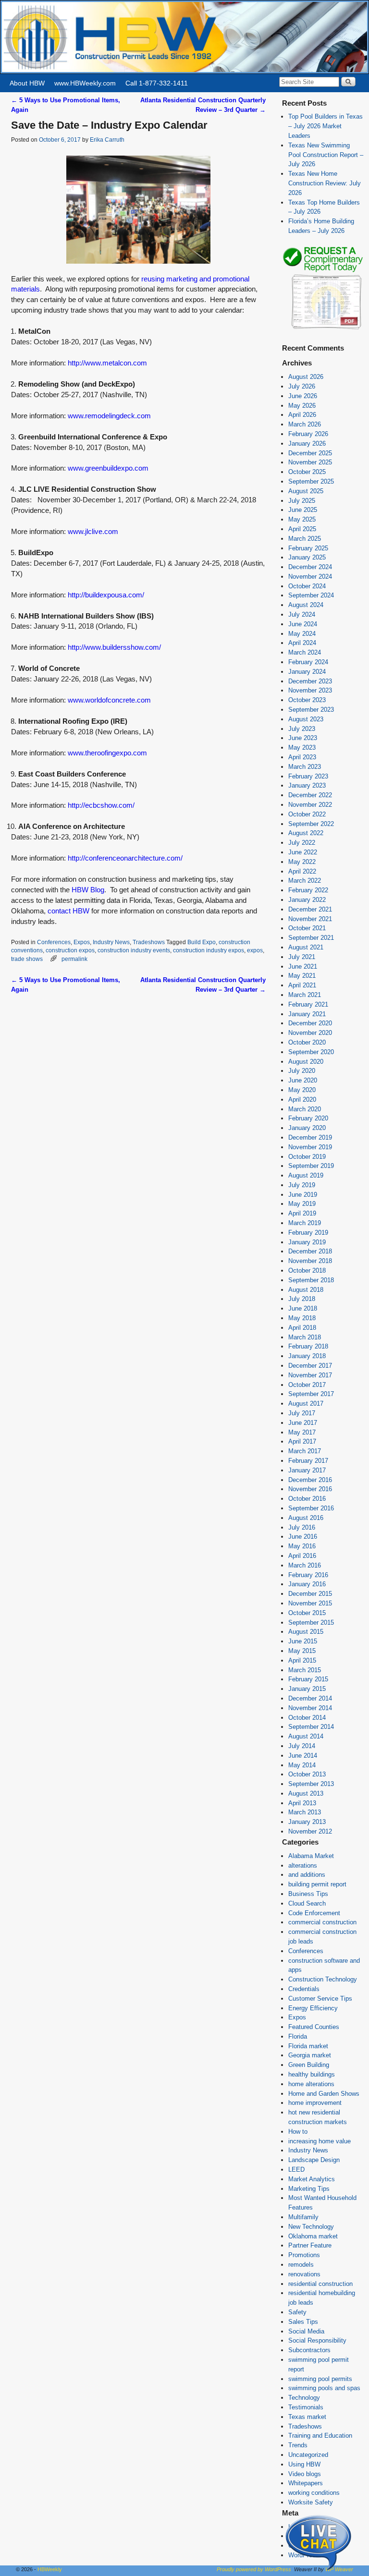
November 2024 (310, 577)
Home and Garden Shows (324, 2094)
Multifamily (303, 2217)
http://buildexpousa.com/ (106, 595)
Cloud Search (307, 1903)
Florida (298, 2036)
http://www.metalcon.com (107, 363)
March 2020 (305, 1109)
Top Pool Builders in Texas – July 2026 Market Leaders (326, 126)
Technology (304, 2398)
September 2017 (311, 1394)
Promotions (304, 2255)
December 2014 (310, 1698)
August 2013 (306, 1793)
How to (298, 2132)
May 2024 (302, 634)
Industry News (111, 942)
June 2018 (303, 1308)
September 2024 (311, 595)
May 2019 (302, 1204)
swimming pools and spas (324, 2388)
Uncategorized (308, 2455)
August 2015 (306, 1632)
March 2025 (305, 539)
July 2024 (302, 614)
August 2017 (306, 1403)
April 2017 (302, 1441)
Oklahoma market (313, 2236)
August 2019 (306, 1175)
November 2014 (310, 1708)
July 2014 (302, 1746)
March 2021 (305, 995)
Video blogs (305, 2474)
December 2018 (310, 1251)
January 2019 (307, 1242)
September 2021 (311, 938)
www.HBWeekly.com (85, 83)
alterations (303, 1865)
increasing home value (320, 2141)
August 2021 (306, 947)
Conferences (54, 942)
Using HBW (304, 2464)
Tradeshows (149, 942)
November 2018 (310, 1261)
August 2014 (306, 1736)
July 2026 (302, 386)
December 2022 (310, 795)
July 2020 (302, 1071)
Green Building (309, 2065)
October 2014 (307, 1718)
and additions (307, 1875)
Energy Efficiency (313, 2008)
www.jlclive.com (93, 532)
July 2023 (302, 729)
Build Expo (202, 942)
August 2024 (306, 605)
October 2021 (307, 928)
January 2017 (307, 1470)
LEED (296, 2169)
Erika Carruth (107, 140)
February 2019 (308, 1233)
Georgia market (310, 2055)
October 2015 (307, 1613)
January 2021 (307, 1014)
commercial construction (322, 1922)
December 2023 (310, 681)
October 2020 (307, 1042)
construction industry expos (209, 950)
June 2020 (303, 1080)
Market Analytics (312, 2179)
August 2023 (306, 719)
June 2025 (303, 510)
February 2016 (308, 1575)
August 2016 (306, 1518)
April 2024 (302, 643)
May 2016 (302, 1546)
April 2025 (302, 529)
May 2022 (302, 862)
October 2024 (307, 586)
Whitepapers (306, 2483)
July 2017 (302, 1413)
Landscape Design (314, 2160)
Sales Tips (303, 2322)
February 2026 (308, 434)
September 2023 (311, 710)
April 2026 (302, 415)
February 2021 (308, 1004)
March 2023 (305, 767)
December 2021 (310, 909)
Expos (82, 942)
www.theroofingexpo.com (107, 753)
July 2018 (302, 1299)
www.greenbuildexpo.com (108, 468)
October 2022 (307, 814)
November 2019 (310, 1147)
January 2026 (307, 444)
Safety (297, 2312)
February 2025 (308, 548)
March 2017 (305, 1451)
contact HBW (68, 911)
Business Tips (308, 1894)
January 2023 (307, 785)
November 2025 (310, 462)
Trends (298, 2445)
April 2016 (302, 1556)
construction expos (70, 950)
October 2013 (307, 1774)
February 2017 (308, 1461)
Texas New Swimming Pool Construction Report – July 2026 (326, 155)
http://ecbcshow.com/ (101, 805)
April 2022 (302, 871)
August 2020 (306, 1062)
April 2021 (302, 985)
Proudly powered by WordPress (254, 2569)
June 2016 (303, 1537)
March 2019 (305, 1223)
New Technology (311, 2227)
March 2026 (305, 424)
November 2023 (310, 690)
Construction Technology (323, 1979)
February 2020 (308, 1118)
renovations (304, 2274)
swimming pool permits (320, 2379)
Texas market (307, 2417)
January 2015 (307, 1689)
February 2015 (308, 1679)
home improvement (315, 2103)
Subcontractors (309, 2350)
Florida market (308, 2046)
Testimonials (306, 2407)
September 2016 (311, 1508)
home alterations (311, 2084)
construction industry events (134, 950)
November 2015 (310, 1603)
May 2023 (302, 747)
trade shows (27, 959)
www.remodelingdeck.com (109, 416)
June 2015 (303, 1641)
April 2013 (302, 1803)
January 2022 (307, 900)
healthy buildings (312, 2074)
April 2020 (302, 1100)
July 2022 (302, 843)
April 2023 (302, 757)
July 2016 (302, 1527)
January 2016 (307, 1584)
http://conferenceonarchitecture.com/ (125, 858)
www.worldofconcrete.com (109, 700)
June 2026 (303, 396)
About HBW (27, 83)
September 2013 (311, 1784)
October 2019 (307, 1157)
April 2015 (302, 1660)
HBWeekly (50, 2569)
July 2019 (302, 1185)
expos (255, 950)
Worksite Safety (311, 2502)
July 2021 (302, 957)
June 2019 (303, 1195)
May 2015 (302, 1651)
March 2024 (305, 652)
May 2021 (302, 976)
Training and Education (320, 2436)
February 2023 (308, 776)
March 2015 (305, 1670)
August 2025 (306, 491)
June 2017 (303, 1423)
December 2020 (310, 1023)
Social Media (306, 2331)
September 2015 (311, 1622)
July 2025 (302, 501)
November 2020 (310, 1033)
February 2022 (308, 890)
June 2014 (303, 1756)
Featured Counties (314, 2027)
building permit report (317, 1884)
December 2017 (310, 1366)
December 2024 (310, 567)
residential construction (320, 2284)
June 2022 (303, 852)
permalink (74, 959)
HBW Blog (88, 890)
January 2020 (307, 1128)
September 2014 (311, 1727)
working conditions (314, 2493)
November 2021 (310, 919)
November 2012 (310, 1831)
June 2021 (303, 966)
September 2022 (311, 824)
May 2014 (302, 1765)
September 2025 (311, 481)
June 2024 (303, 624)
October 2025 (307, 472)
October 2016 (307, 1499)
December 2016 (310, 1480)
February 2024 (308, 662)
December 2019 (310, 1137)
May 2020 (302, 1090)
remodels (301, 2265)
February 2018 (308, 1346)
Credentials (304, 1989)
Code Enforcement (314, 1913)
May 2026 (302, 406)
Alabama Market (311, 1856)
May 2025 (302, 519)
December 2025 (310, 453)
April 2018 (302, 1328)
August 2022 (306, 833)
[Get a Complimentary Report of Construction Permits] (323, 328)
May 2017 (302, 1432)
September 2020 (311, 1052)
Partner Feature (310, 2245)
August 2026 (306, 377)
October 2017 (307, 1385)
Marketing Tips (309, 2189)
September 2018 (311, 1280)
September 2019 (311, 1166)
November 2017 (310, 1375)
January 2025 (307, 557)
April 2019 (302, 1213)
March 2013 (305, 1812)
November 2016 (310, 1489)
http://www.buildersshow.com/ (114, 647)
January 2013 (307, 1822)
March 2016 (305, 1565)
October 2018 (307, 1270)
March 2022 (305, 881)
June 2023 (303, 738)
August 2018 (306, 1290)
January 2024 (307, 672)
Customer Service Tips (320, 1999)
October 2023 (307, 700)
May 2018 (302, 1318)
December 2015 (310, 1594)
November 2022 (310, 805)
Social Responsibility (317, 2340)
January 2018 (307, 1356)
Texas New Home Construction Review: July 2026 (325, 183)
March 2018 (305, 1337)
